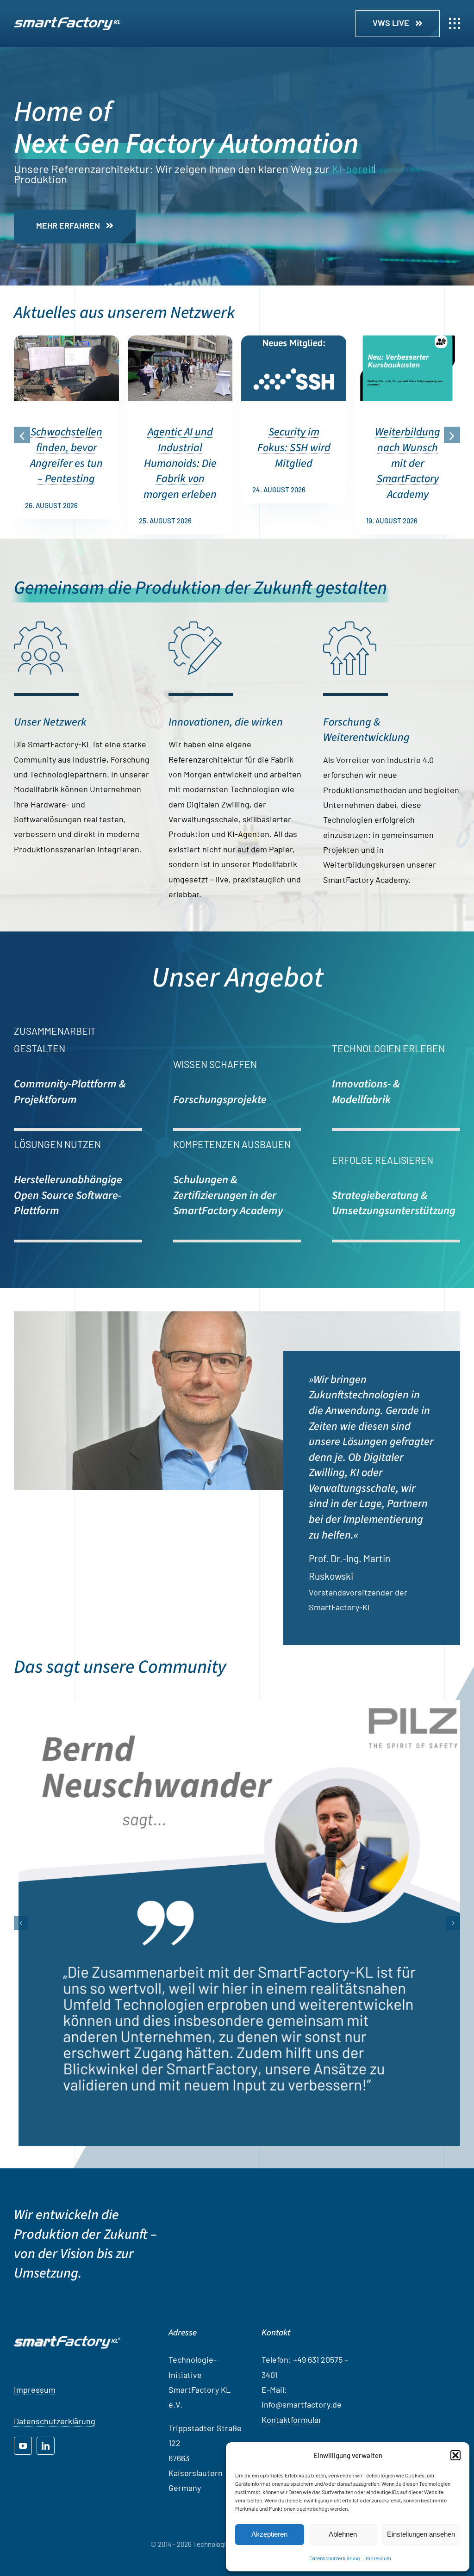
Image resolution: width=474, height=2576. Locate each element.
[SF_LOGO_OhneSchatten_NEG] (67, 21)
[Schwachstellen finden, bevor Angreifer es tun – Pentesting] (66, 341)
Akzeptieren (269, 2534)
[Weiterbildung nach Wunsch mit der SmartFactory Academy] (408, 341)
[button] (455, 2455)
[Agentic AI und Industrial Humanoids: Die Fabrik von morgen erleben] (180, 341)
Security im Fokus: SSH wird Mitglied (294, 447)
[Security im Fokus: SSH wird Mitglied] (294, 341)
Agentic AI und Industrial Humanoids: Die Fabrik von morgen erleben (180, 463)
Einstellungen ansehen (421, 2534)
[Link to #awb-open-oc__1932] (455, 24)
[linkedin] (46, 2465)
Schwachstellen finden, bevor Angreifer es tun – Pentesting (66, 455)
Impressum (378, 2558)
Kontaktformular (292, 2439)
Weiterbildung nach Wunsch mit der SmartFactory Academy (408, 463)
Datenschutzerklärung (334, 2558)
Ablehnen (343, 2534)
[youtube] (23, 2465)
